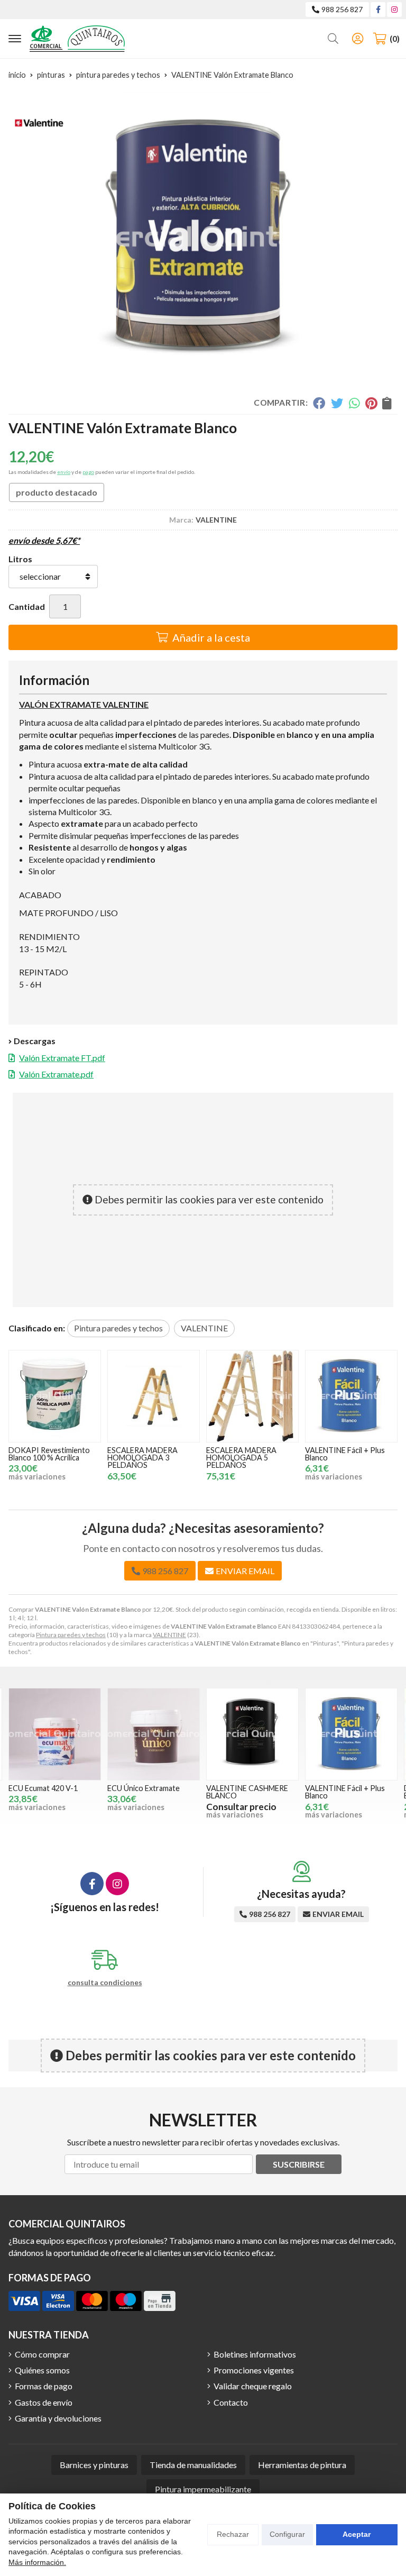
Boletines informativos (255, 2354)
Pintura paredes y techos (71, 1635)
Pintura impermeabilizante (203, 2489)
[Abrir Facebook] (378, 9)
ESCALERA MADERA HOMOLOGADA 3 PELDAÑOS (44, 1458)
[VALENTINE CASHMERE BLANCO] (154, 1734)
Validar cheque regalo (253, 2386)
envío (64, 472)
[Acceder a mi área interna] (357, 39)
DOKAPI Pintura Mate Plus (343, 1454)
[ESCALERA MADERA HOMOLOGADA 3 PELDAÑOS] (55, 1396)
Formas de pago (44, 2386)
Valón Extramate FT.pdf (62, 1058)
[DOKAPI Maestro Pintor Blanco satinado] (351, 1734)
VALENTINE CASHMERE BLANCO (148, 1792)
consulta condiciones (105, 1983)
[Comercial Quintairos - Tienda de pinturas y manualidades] (77, 39)
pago (88, 472)
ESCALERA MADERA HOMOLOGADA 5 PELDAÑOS (142, 1458)
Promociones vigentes (254, 2370)
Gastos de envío (44, 2402)
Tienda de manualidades (193, 2465)
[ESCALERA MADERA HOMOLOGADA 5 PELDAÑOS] (154, 1396)
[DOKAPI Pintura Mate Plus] (351, 1396)
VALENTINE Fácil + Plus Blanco (246, 1454)
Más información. (37, 2562)
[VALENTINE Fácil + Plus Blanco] (252, 1396)
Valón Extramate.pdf (56, 1074)
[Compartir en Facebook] (319, 403)
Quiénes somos (42, 2370)
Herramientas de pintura (302, 2465)
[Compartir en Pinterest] (371, 403)
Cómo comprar (42, 2354)
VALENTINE (169, 1635)
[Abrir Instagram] (394, 9)
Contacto (231, 2402)
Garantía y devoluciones (58, 2418)
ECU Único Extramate (45, 1788)
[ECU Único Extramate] (55, 1734)
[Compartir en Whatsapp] (354, 403)
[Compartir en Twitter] (337, 403)
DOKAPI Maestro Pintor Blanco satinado (348, 1792)
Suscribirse (299, 2164)
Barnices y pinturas (94, 2465)
